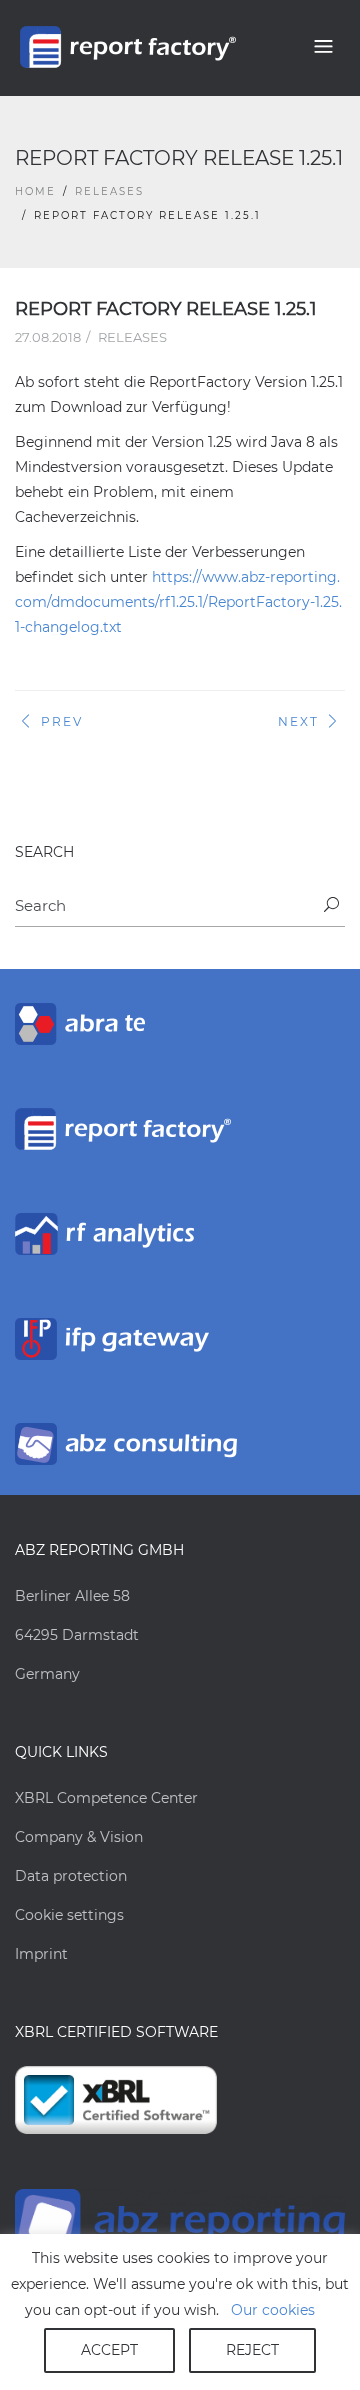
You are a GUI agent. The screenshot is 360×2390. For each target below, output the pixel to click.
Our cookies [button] (273, 2310)
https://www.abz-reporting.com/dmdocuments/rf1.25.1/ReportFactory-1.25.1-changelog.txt (178, 602)
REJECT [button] (252, 2350)
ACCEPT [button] (109, 2350)
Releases (109, 191)
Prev (62, 721)
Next (298, 721)
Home (35, 191)
